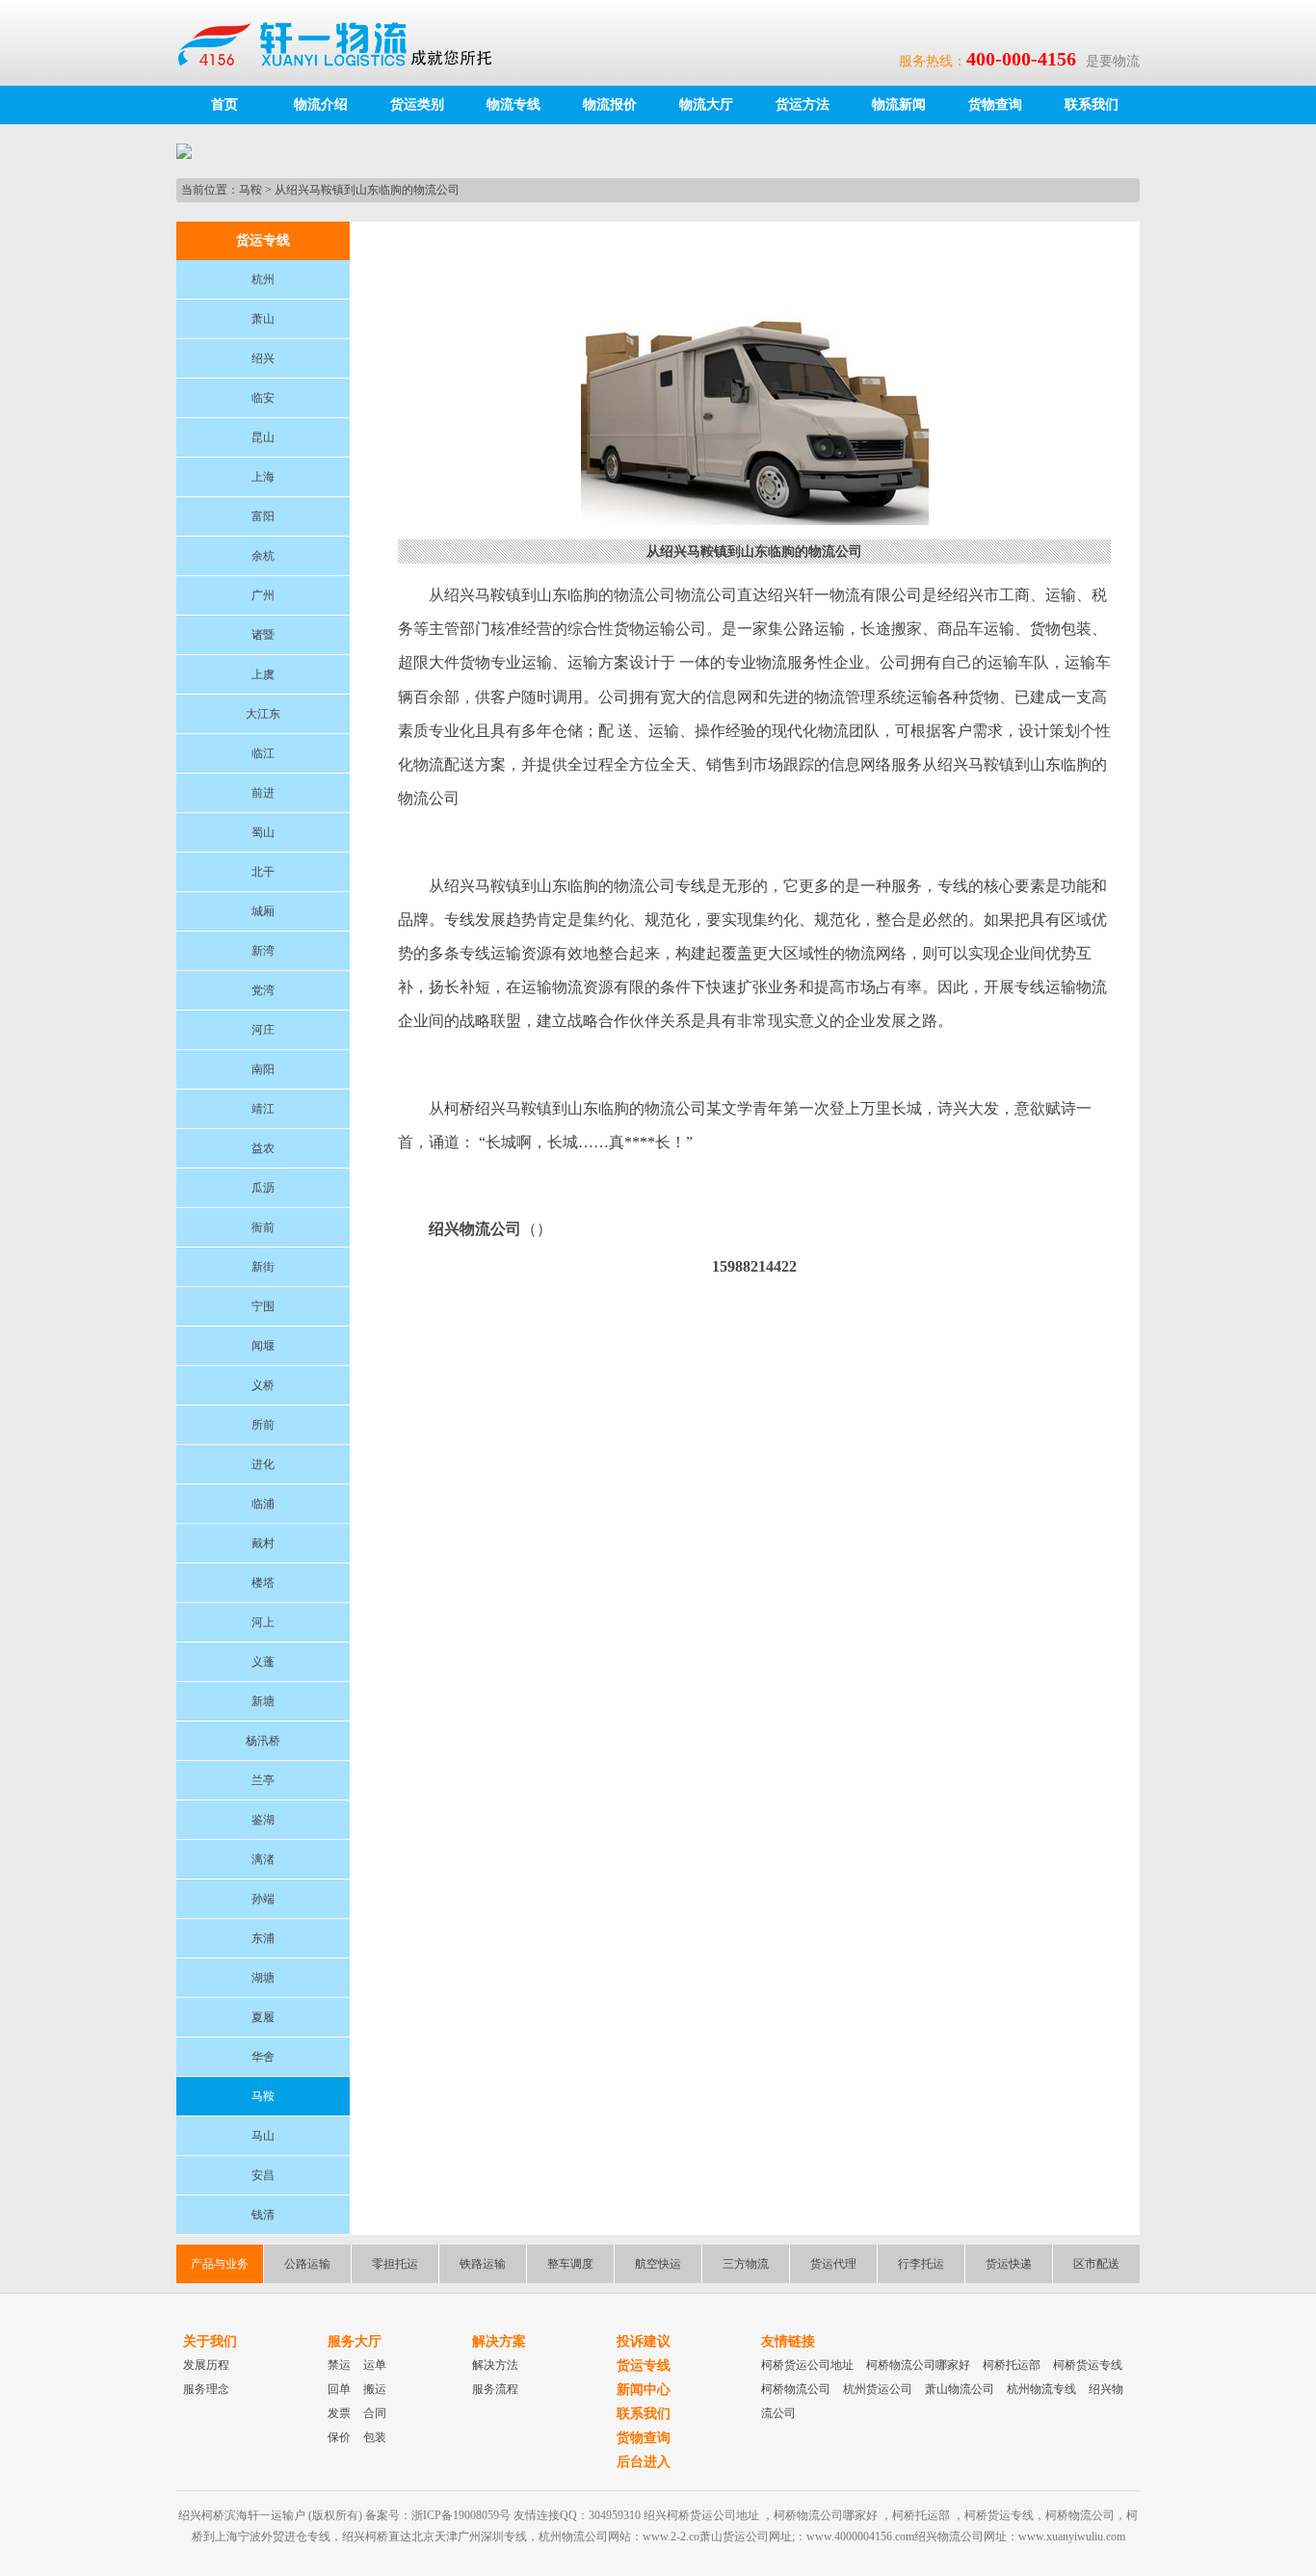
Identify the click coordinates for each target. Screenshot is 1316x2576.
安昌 (263, 2175)
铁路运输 (483, 2264)
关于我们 (210, 2341)
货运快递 (1009, 2264)
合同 (375, 2413)
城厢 (263, 911)
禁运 (339, 2365)
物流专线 (513, 105)
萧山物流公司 (960, 2389)
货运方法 (803, 105)
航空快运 (658, 2264)
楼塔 (263, 1583)
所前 (263, 1425)
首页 (224, 105)
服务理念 (206, 2389)
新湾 (263, 951)
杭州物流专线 (1041, 2389)
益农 (263, 1148)
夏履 (263, 2017)
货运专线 (644, 2366)
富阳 (263, 516)
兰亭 (263, 1780)
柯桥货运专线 (1088, 2365)
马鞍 (250, 190)
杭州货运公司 (878, 2389)
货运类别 (417, 105)
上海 (263, 477)
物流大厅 (706, 105)
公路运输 (307, 2264)
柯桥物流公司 (796, 2389)
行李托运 (921, 2264)
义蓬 (263, 1662)
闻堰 (263, 1346)
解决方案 (499, 2341)
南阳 (263, 1069)
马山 (263, 2136)
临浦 (263, 1504)
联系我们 (1092, 105)
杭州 (263, 279)
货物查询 (995, 105)
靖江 (263, 1109)
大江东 (263, 714)
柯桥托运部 (1012, 2365)
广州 (263, 595)
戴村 (263, 1543)
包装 (375, 2437)
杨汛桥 (263, 1741)
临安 (263, 398)
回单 (339, 2389)
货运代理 (833, 2264)
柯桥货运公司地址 (807, 2365)
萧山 (263, 319)
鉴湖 (263, 1820)
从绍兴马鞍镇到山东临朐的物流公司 (367, 190)
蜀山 (263, 832)
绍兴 (263, 358)
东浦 (263, 1938)
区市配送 (1096, 2264)
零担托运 (395, 2264)
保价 (339, 2437)
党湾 (263, 990)
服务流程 (495, 2389)
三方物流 (746, 2264)
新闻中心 (644, 2390)
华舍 (263, 2057)
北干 (263, 872)
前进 (263, 793)
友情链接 (788, 2341)
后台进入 (644, 2462)
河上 (263, 1622)
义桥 (263, 1385)
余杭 (263, 556)
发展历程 (206, 2365)
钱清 (263, 2215)
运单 (375, 2365)
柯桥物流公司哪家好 (918, 2365)
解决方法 (495, 2365)
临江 (263, 753)
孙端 (263, 1899)
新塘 (263, 1701)
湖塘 (263, 1978)
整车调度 (570, 2264)
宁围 (263, 1306)
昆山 (263, 437)
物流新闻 (899, 105)
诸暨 (263, 635)
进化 (263, 1464)
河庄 (263, 1030)
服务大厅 (355, 2341)
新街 (263, 1267)
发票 (339, 2413)
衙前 (263, 1227)
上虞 (263, 674)
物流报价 (610, 105)
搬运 (375, 2389)
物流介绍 (321, 105)
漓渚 (263, 1859)
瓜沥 (263, 1188)
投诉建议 (644, 2341)
